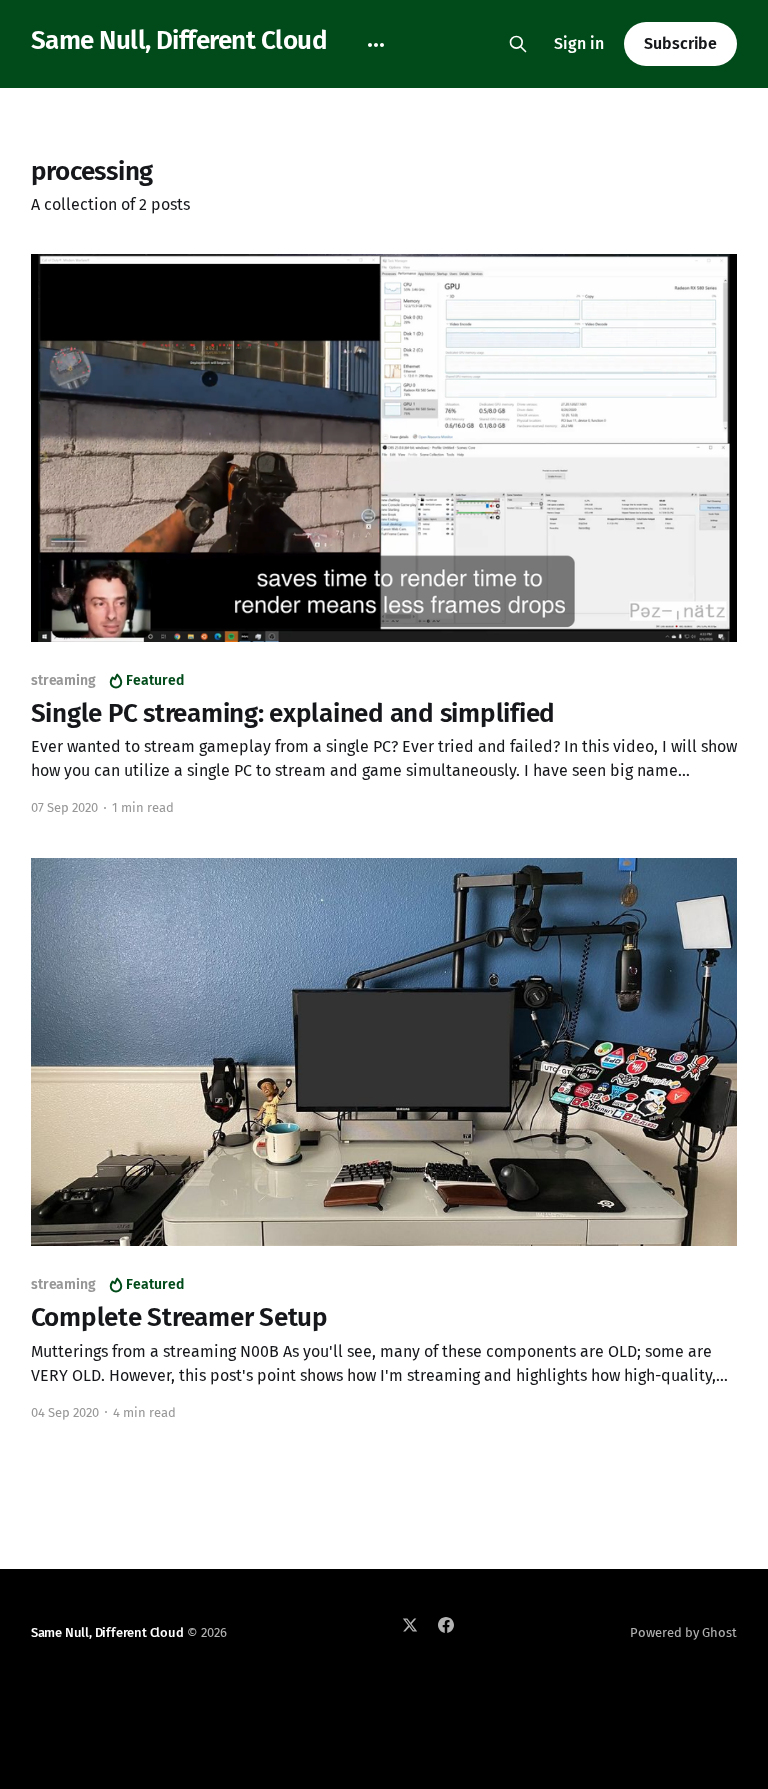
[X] (410, 1625)
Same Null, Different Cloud (179, 41)
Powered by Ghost (683, 1632)
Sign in (579, 43)
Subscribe (680, 43)
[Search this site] (518, 44)
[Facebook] (446, 1625)
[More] (376, 45)
